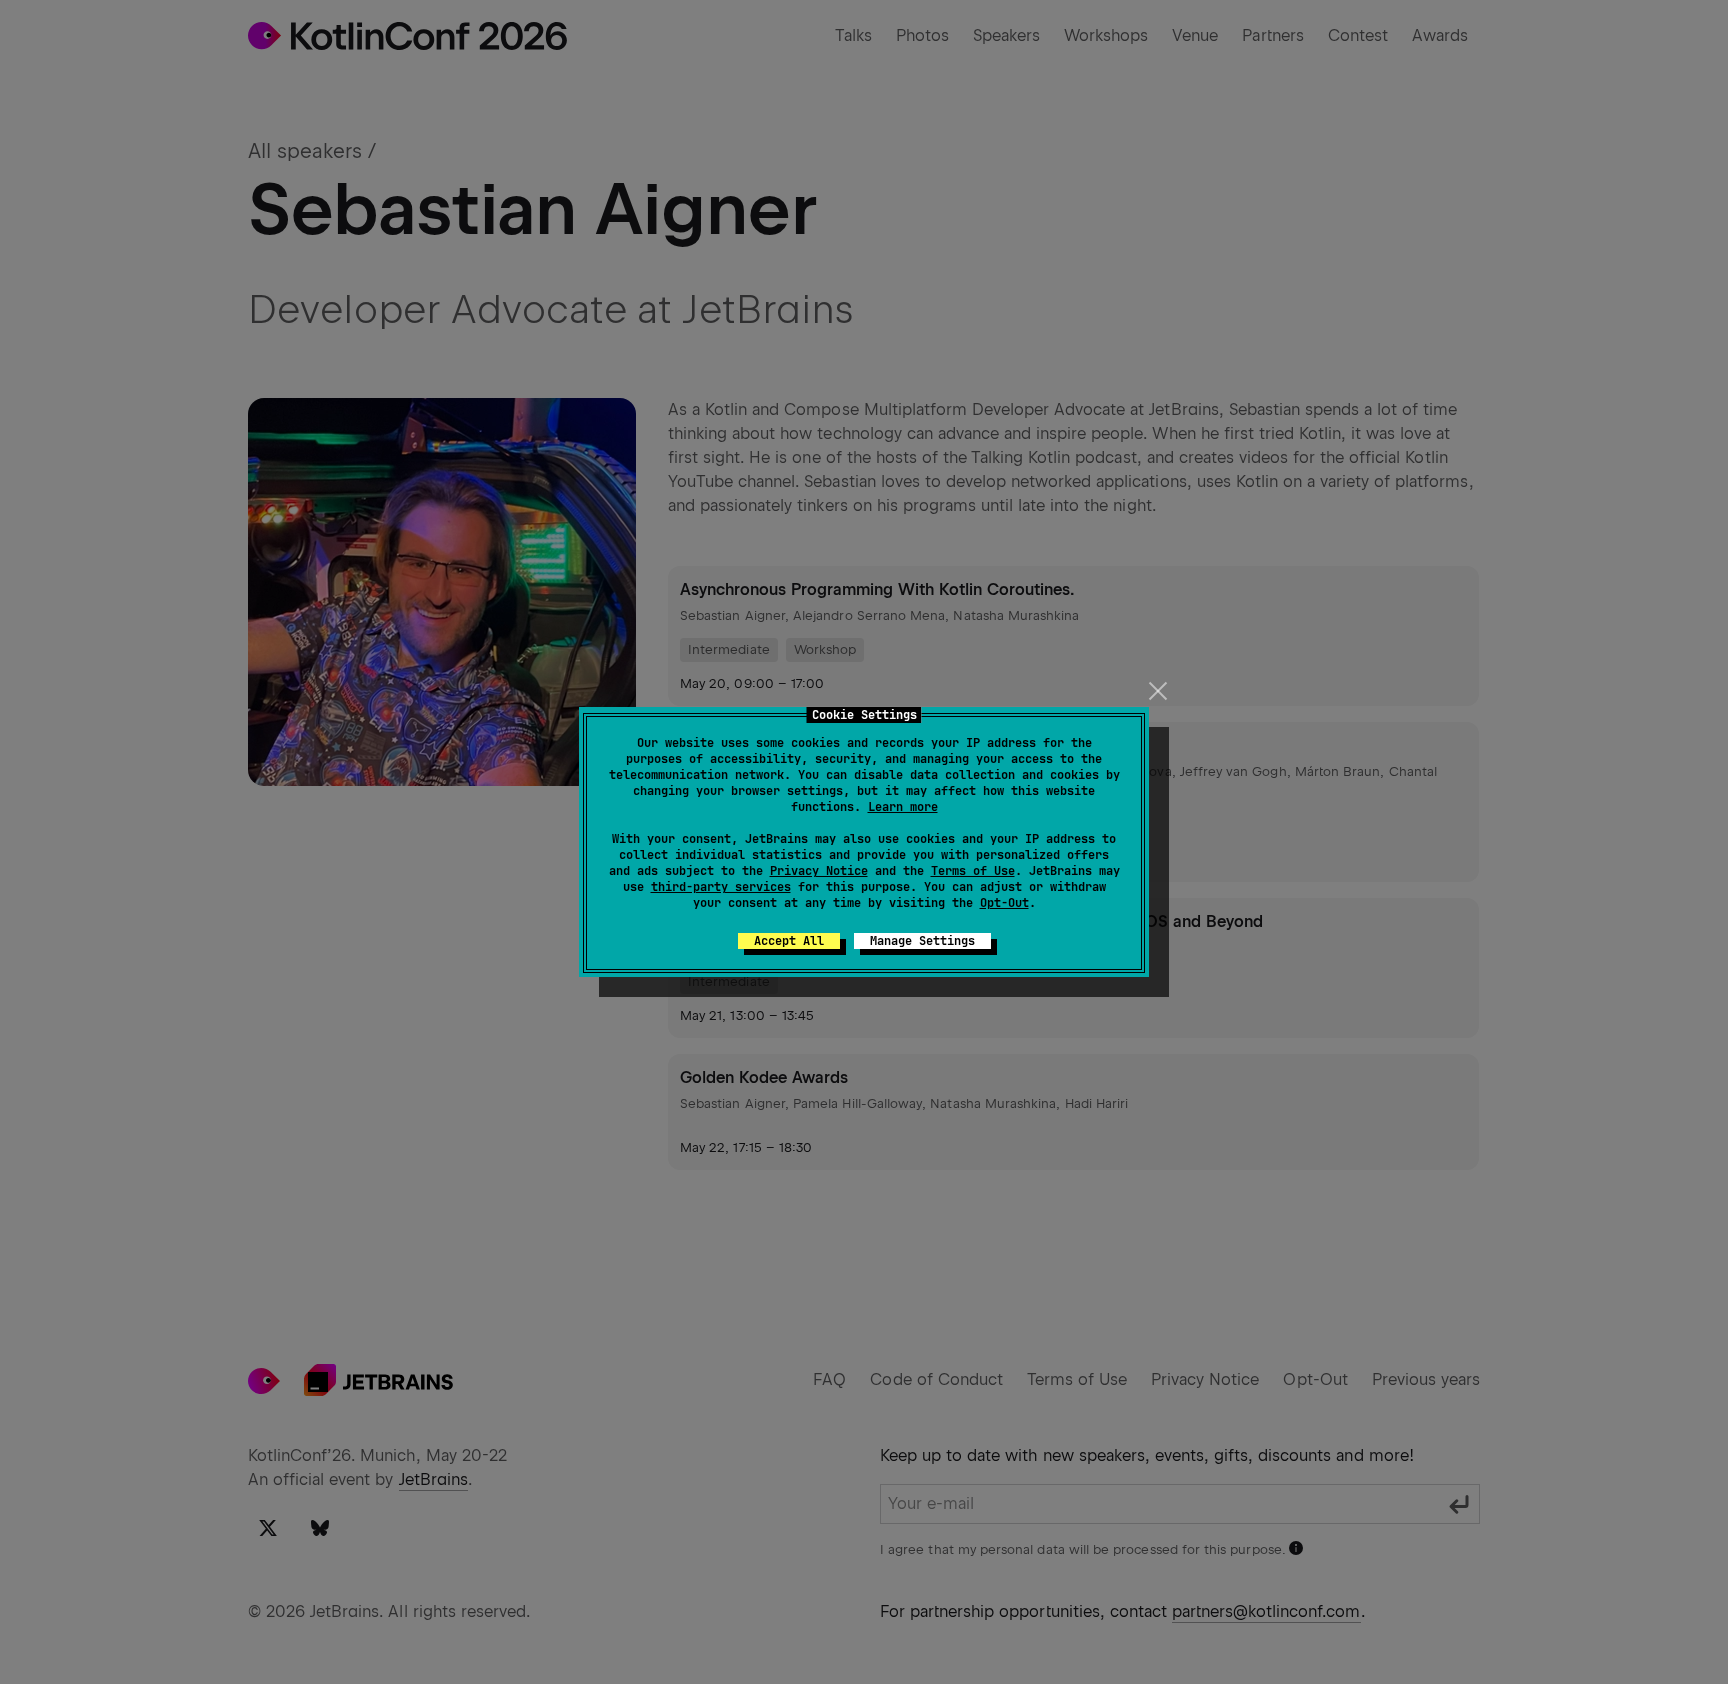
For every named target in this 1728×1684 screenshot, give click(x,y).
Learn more (903, 807)
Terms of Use (973, 871)
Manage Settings (922, 941)
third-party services (721, 887)
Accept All (789, 941)
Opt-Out (1004, 903)
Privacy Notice (819, 871)
